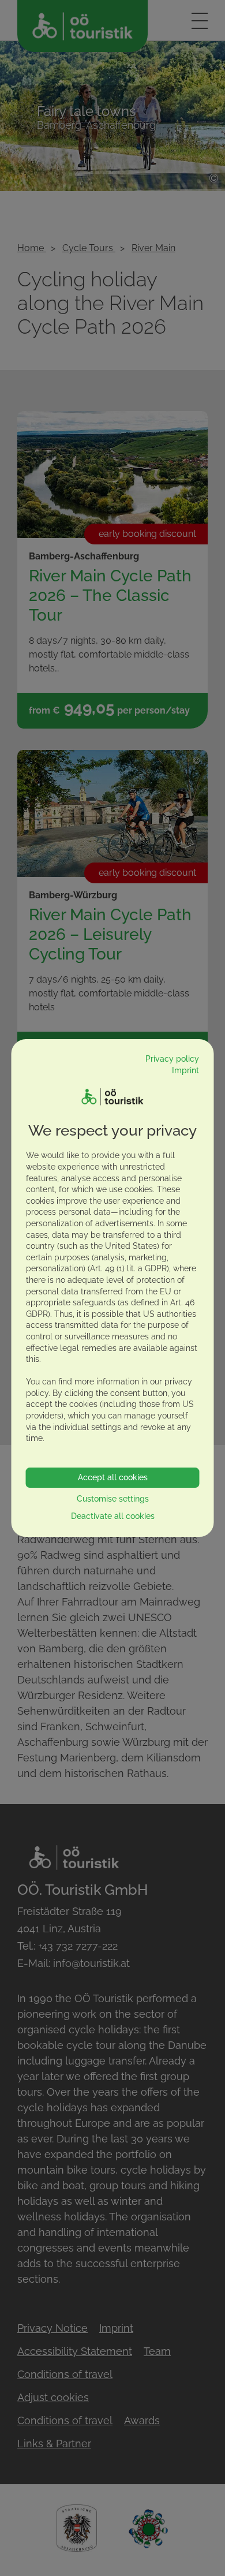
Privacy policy (172, 1059)
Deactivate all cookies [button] (113, 1516)
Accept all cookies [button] (113, 1477)
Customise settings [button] (113, 1499)
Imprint (185, 1070)
